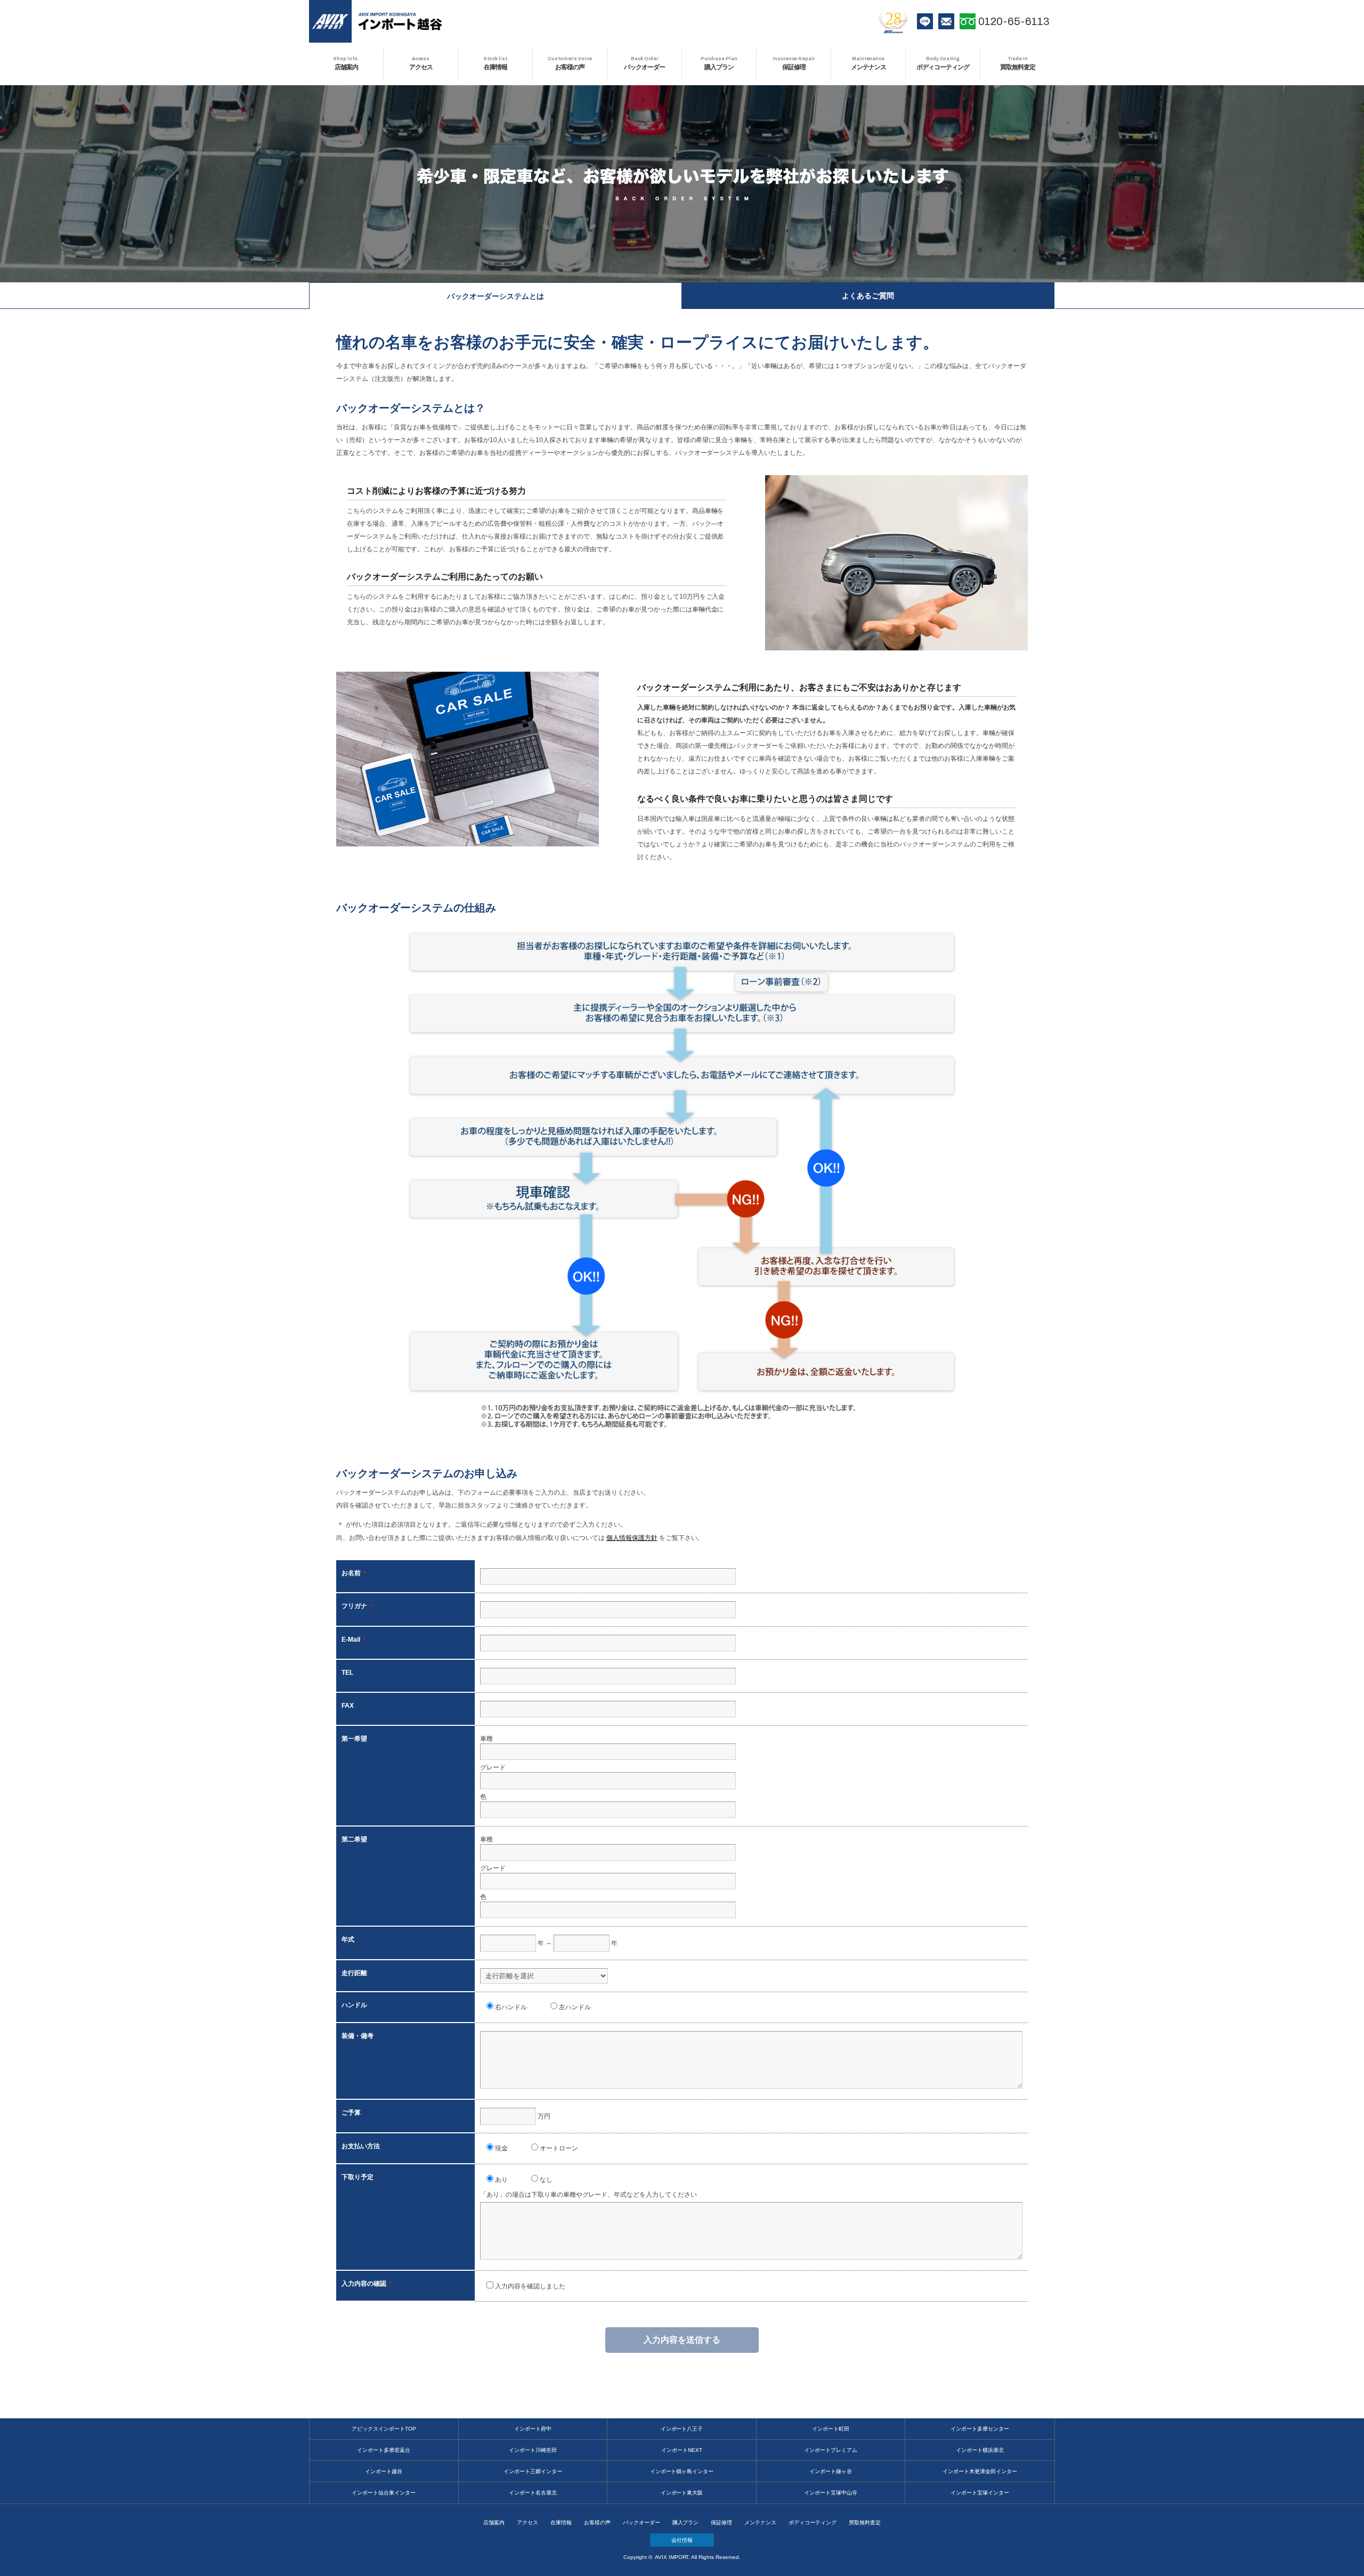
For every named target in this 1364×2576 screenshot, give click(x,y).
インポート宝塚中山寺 (831, 2493)
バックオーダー (642, 2522)
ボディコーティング (813, 2522)
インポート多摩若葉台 (384, 2450)
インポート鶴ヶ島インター (682, 2471)
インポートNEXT (682, 2450)
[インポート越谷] (400, 21)
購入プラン (686, 2522)
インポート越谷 (384, 2471)
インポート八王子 (682, 2429)
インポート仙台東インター (384, 2493)
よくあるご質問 (868, 296)
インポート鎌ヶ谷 (831, 2471)
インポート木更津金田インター (980, 2471)
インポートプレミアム (831, 2450)
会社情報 (682, 2540)
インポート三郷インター (533, 2471)
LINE (925, 21)
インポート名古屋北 (533, 2493)
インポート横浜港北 (980, 2450)
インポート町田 (831, 2429)
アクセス (527, 2522)
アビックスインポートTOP (384, 2429)
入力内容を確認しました (529, 2286)
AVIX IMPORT (330, 21)
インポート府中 (533, 2429)
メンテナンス (760, 2522)
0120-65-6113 (1014, 21)
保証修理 (721, 2522)
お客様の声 (597, 2522)
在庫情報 (561, 2522)
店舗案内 (494, 2522)
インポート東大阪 (682, 2493)
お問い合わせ (946, 21)
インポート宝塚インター (980, 2493)
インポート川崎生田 (533, 2450)
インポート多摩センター (980, 2429)
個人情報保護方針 (632, 1538)
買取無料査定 (865, 2522)
